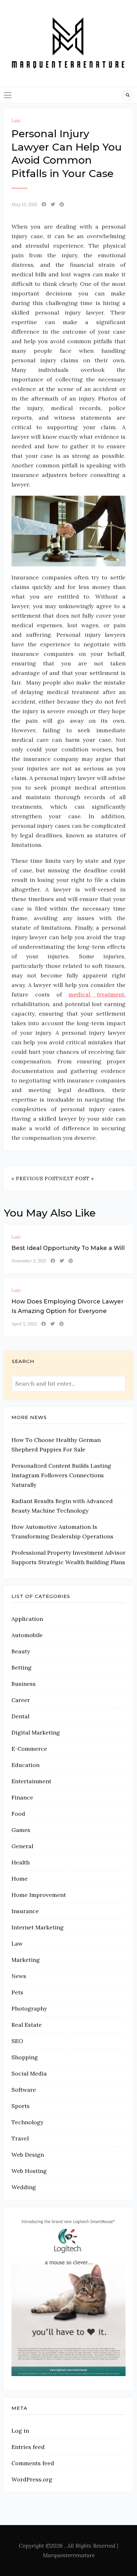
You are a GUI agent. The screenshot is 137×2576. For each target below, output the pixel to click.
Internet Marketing (38, 1927)
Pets (17, 1992)
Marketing (26, 1960)
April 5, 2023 (24, 1324)
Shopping (25, 2057)
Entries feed (28, 2447)
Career (21, 1700)
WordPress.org (32, 2479)
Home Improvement (39, 1895)
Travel (20, 2138)
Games (21, 1830)
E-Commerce (29, 1749)
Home (20, 1879)
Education (25, 1765)
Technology (27, 2122)
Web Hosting (29, 2171)
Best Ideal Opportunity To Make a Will (68, 1248)
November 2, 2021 (29, 1261)
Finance (22, 1797)
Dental (20, 1716)
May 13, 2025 (24, 204)
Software (24, 2090)
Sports (21, 2106)
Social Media (29, 2073)
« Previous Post (35, 1178)
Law (16, 121)
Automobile (27, 1635)
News (19, 1976)
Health (21, 1862)
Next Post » (76, 1178)
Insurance (25, 1911)
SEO (17, 2041)
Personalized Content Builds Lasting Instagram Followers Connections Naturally (61, 1475)
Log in (20, 2431)
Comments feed (33, 2463)
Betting (22, 1668)
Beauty (21, 1651)
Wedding (24, 2187)
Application (27, 1619)
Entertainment (31, 1781)
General (22, 1846)
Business (24, 1684)
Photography (29, 2008)
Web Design (28, 2155)
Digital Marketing (36, 1732)
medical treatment (96, 994)
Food (18, 1814)
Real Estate (27, 2025)
